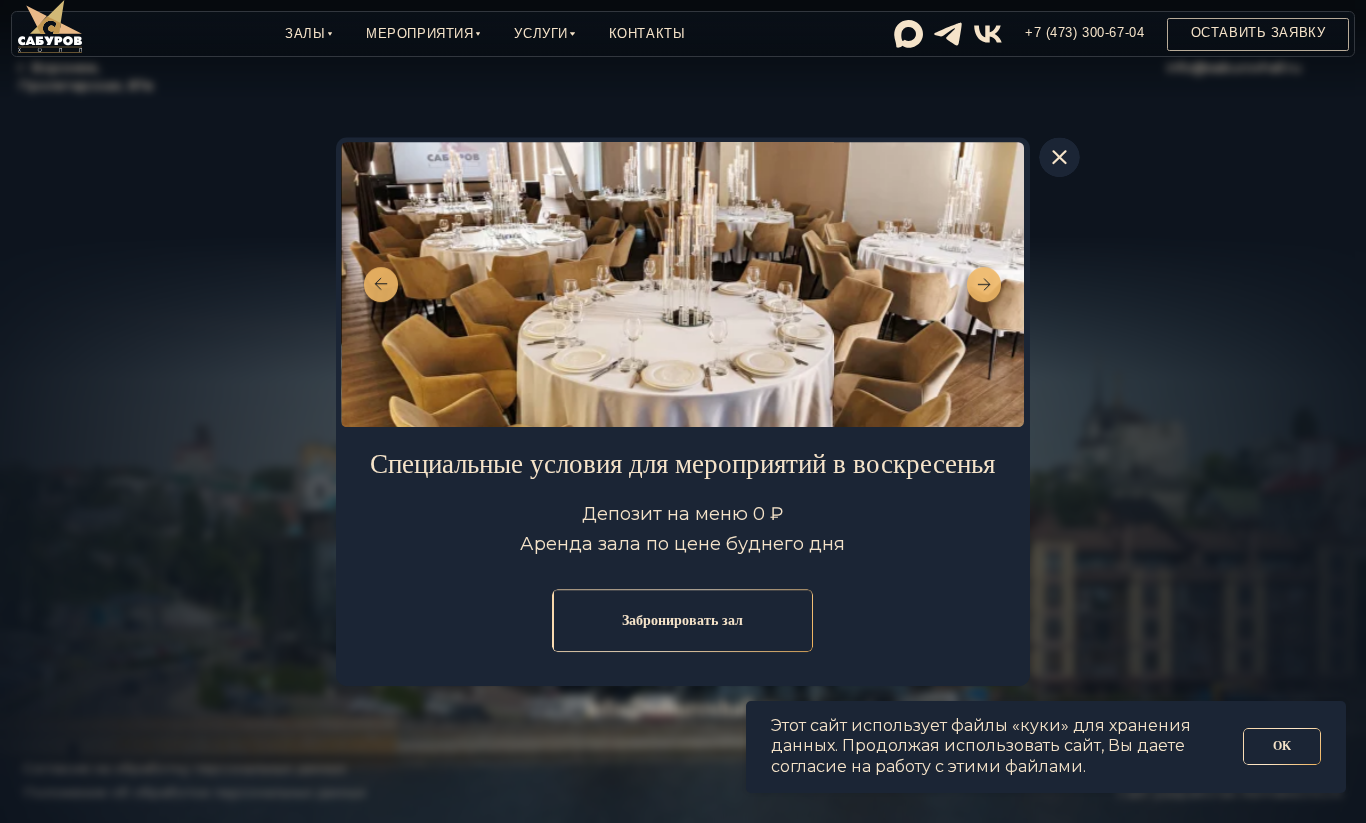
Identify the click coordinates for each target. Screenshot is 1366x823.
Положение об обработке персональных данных (194, 792)
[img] (908, 34)
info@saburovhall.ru (1234, 67)
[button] (308, 34)
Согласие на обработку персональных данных (184, 768)
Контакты (647, 34)
